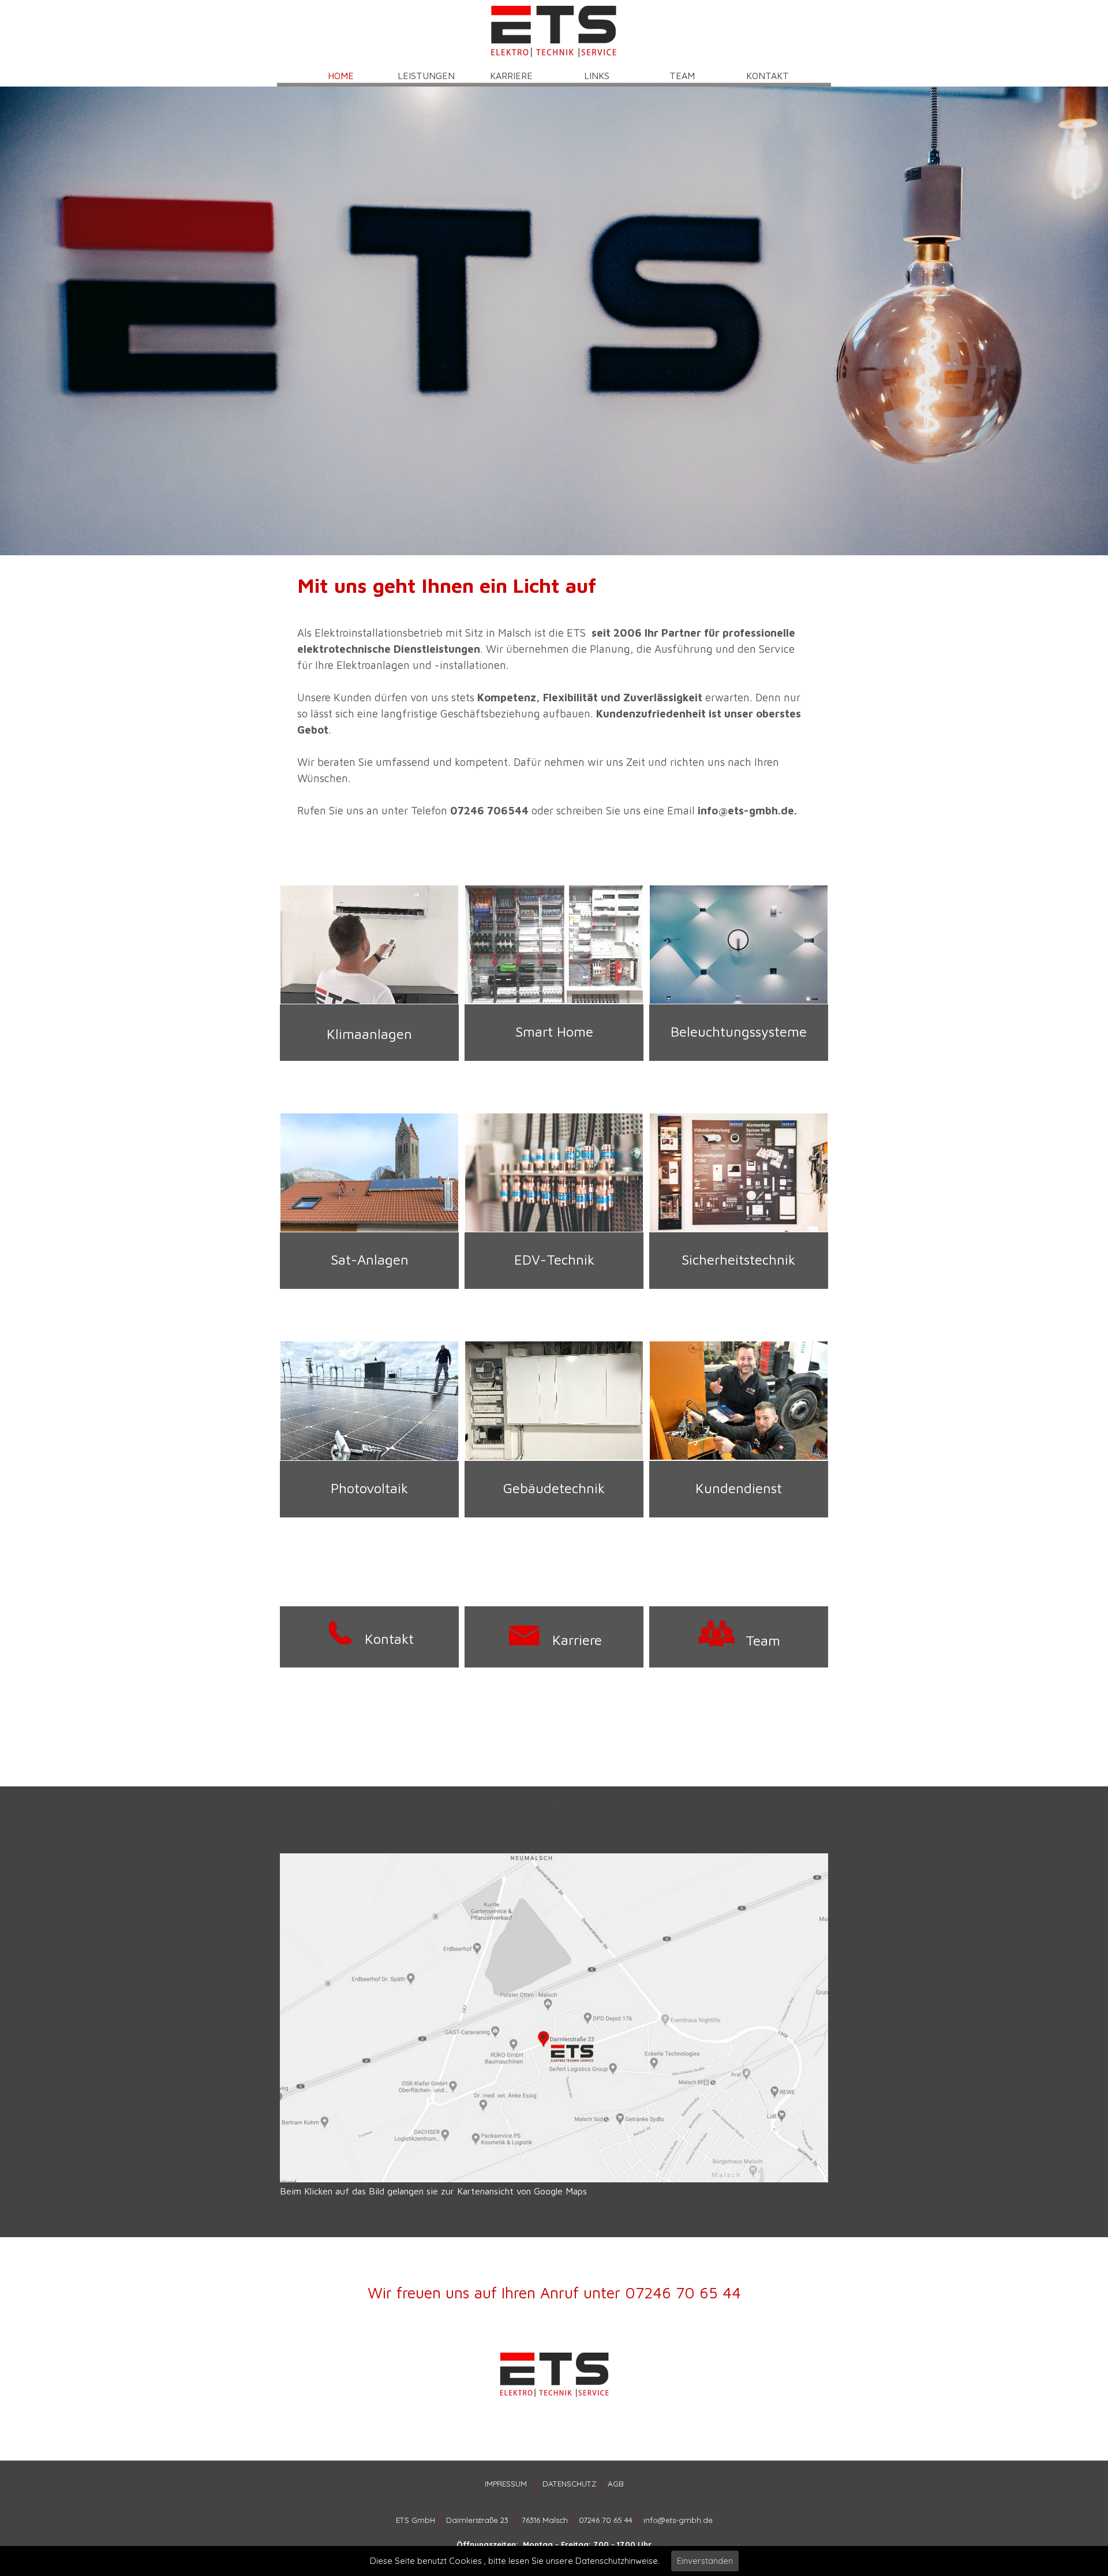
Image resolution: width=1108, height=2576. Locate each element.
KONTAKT (768, 76)
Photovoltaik (369, 1488)
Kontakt (389, 1639)
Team (763, 1640)
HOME (341, 76)
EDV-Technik (554, 1259)
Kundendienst (739, 1488)
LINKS (597, 76)
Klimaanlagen (369, 1034)
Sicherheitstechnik (738, 1259)
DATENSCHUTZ (570, 2484)
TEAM (682, 76)
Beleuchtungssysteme (739, 1031)
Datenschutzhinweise (617, 2561)
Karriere (577, 1640)
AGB (616, 2484)
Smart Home (554, 1031)
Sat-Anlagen (370, 1259)
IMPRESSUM (506, 2484)
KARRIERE (511, 76)
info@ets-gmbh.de (678, 2520)
